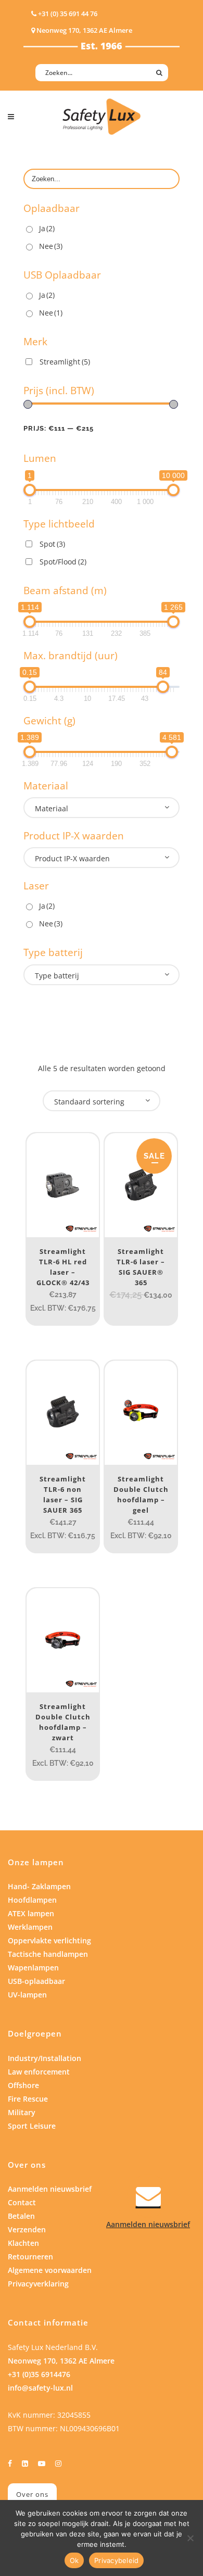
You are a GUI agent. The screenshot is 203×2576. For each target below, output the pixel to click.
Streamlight (65, 362)
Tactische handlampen (48, 1954)
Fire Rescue (28, 2099)
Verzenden (27, 2229)
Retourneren (30, 2257)
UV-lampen (27, 1995)
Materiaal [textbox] (52, 808)
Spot (52, 544)
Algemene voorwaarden (50, 2270)
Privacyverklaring (38, 2284)
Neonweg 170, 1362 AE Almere (61, 2361)
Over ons (32, 2494)
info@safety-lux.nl (40, 2388)
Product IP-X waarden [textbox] (72, 858)
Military (22, 2112)
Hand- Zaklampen (39, 1886)
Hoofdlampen (32, 1900)
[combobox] (102, 808)
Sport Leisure (32, 2126)
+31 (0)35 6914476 (39, 2374)
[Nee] (190, 2538)
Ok (74, 2560)
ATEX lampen (31, 1913)
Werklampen (30, 1927)
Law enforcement (39, 2072)
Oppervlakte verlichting (49, 1940)
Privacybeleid (116, 2560)
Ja (47, 228)
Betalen (21, 2216)
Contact (22, 2202)
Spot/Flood (63, 562)
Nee (51, 246)
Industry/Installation (45, 2058)
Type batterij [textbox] (57, 976)
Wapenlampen (33, 1968)
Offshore (23, 2085)
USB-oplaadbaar (36, 1981)
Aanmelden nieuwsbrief (50, 2189)
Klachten (23, 2243)
